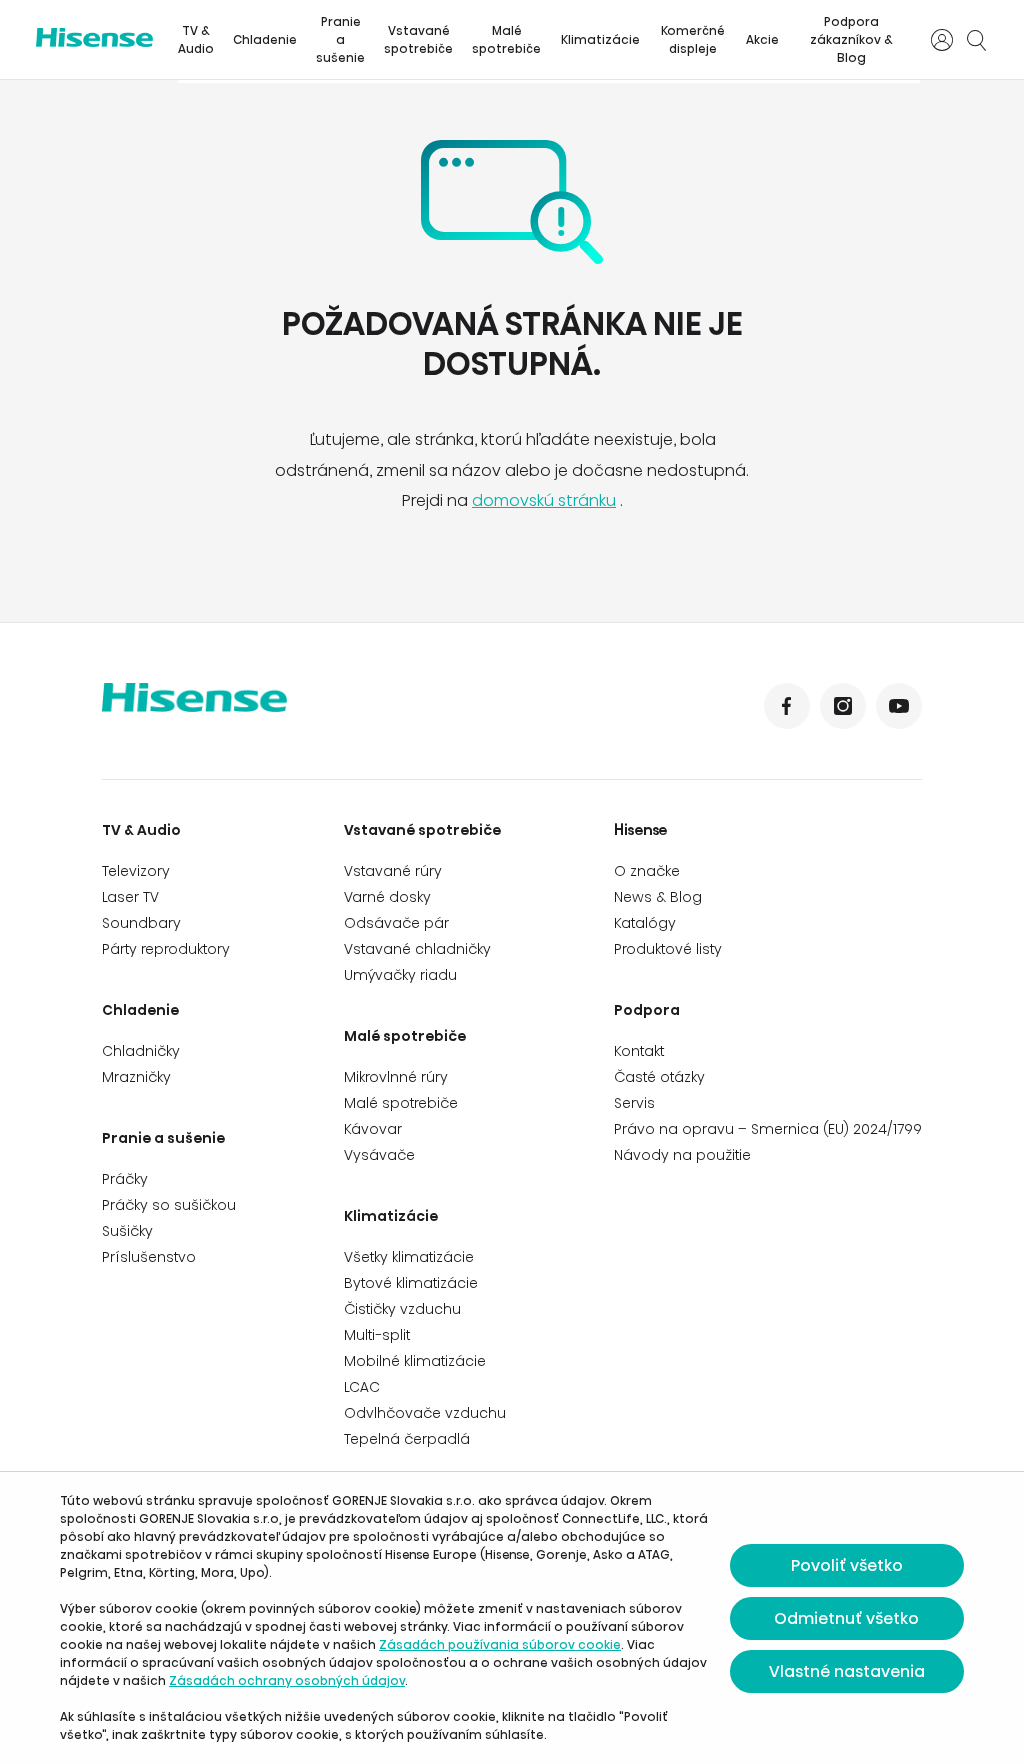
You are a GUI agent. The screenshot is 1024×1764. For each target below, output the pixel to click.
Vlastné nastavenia (847, 1671)
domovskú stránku (544, 500)
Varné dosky (387, 897)
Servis (634, 1103)
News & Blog (658, 897)
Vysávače (379, 1155)
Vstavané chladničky (417, 949)
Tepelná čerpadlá (407, 1439)
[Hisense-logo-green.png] (94, 37)
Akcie (762, 39)
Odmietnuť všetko (846, 1618)
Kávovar (373, 1129)
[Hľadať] (976, 40)
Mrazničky (136, 1077)
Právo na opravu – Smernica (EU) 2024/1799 (768, 1129)
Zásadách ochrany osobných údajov (287, 1680)
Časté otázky (659, 1077)
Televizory (136, 871)
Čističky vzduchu (402, 1309)
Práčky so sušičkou (169, 1205)
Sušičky (127, 1231)
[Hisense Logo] (307, 711)
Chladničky (141, 1051)
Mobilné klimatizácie (415, 1361)
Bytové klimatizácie (411, 1283)
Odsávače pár (396, 923)
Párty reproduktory (166, 949)
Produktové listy (668, 949)
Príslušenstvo (149, 1257)
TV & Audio (196, 39)
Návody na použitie (682, 1155)
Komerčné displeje (693, 39)
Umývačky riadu (400, 975)
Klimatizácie (600, 39)
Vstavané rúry (393, 871)
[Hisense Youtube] (899, 706)
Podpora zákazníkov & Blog (851, 39)
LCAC (362, 1387)
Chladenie (265, 39)
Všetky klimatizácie (409, 1257)
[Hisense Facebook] (787, 706)
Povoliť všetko (847, 1565)
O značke (647, 871)
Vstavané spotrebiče (418, 39)
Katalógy (645, 923)
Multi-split (377, 1335)
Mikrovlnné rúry (396, 1077)
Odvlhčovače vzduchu (425, 1413)
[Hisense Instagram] (843, 706)
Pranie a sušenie (340, 39)
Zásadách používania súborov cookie (500, 1644)
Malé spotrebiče (506, 39)
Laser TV (130, 897)
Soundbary (141, 923)
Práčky (125, 1179)
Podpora (647, 1010)
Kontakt (639, 1051)
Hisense (641, 830)
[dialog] (512, 1618)
